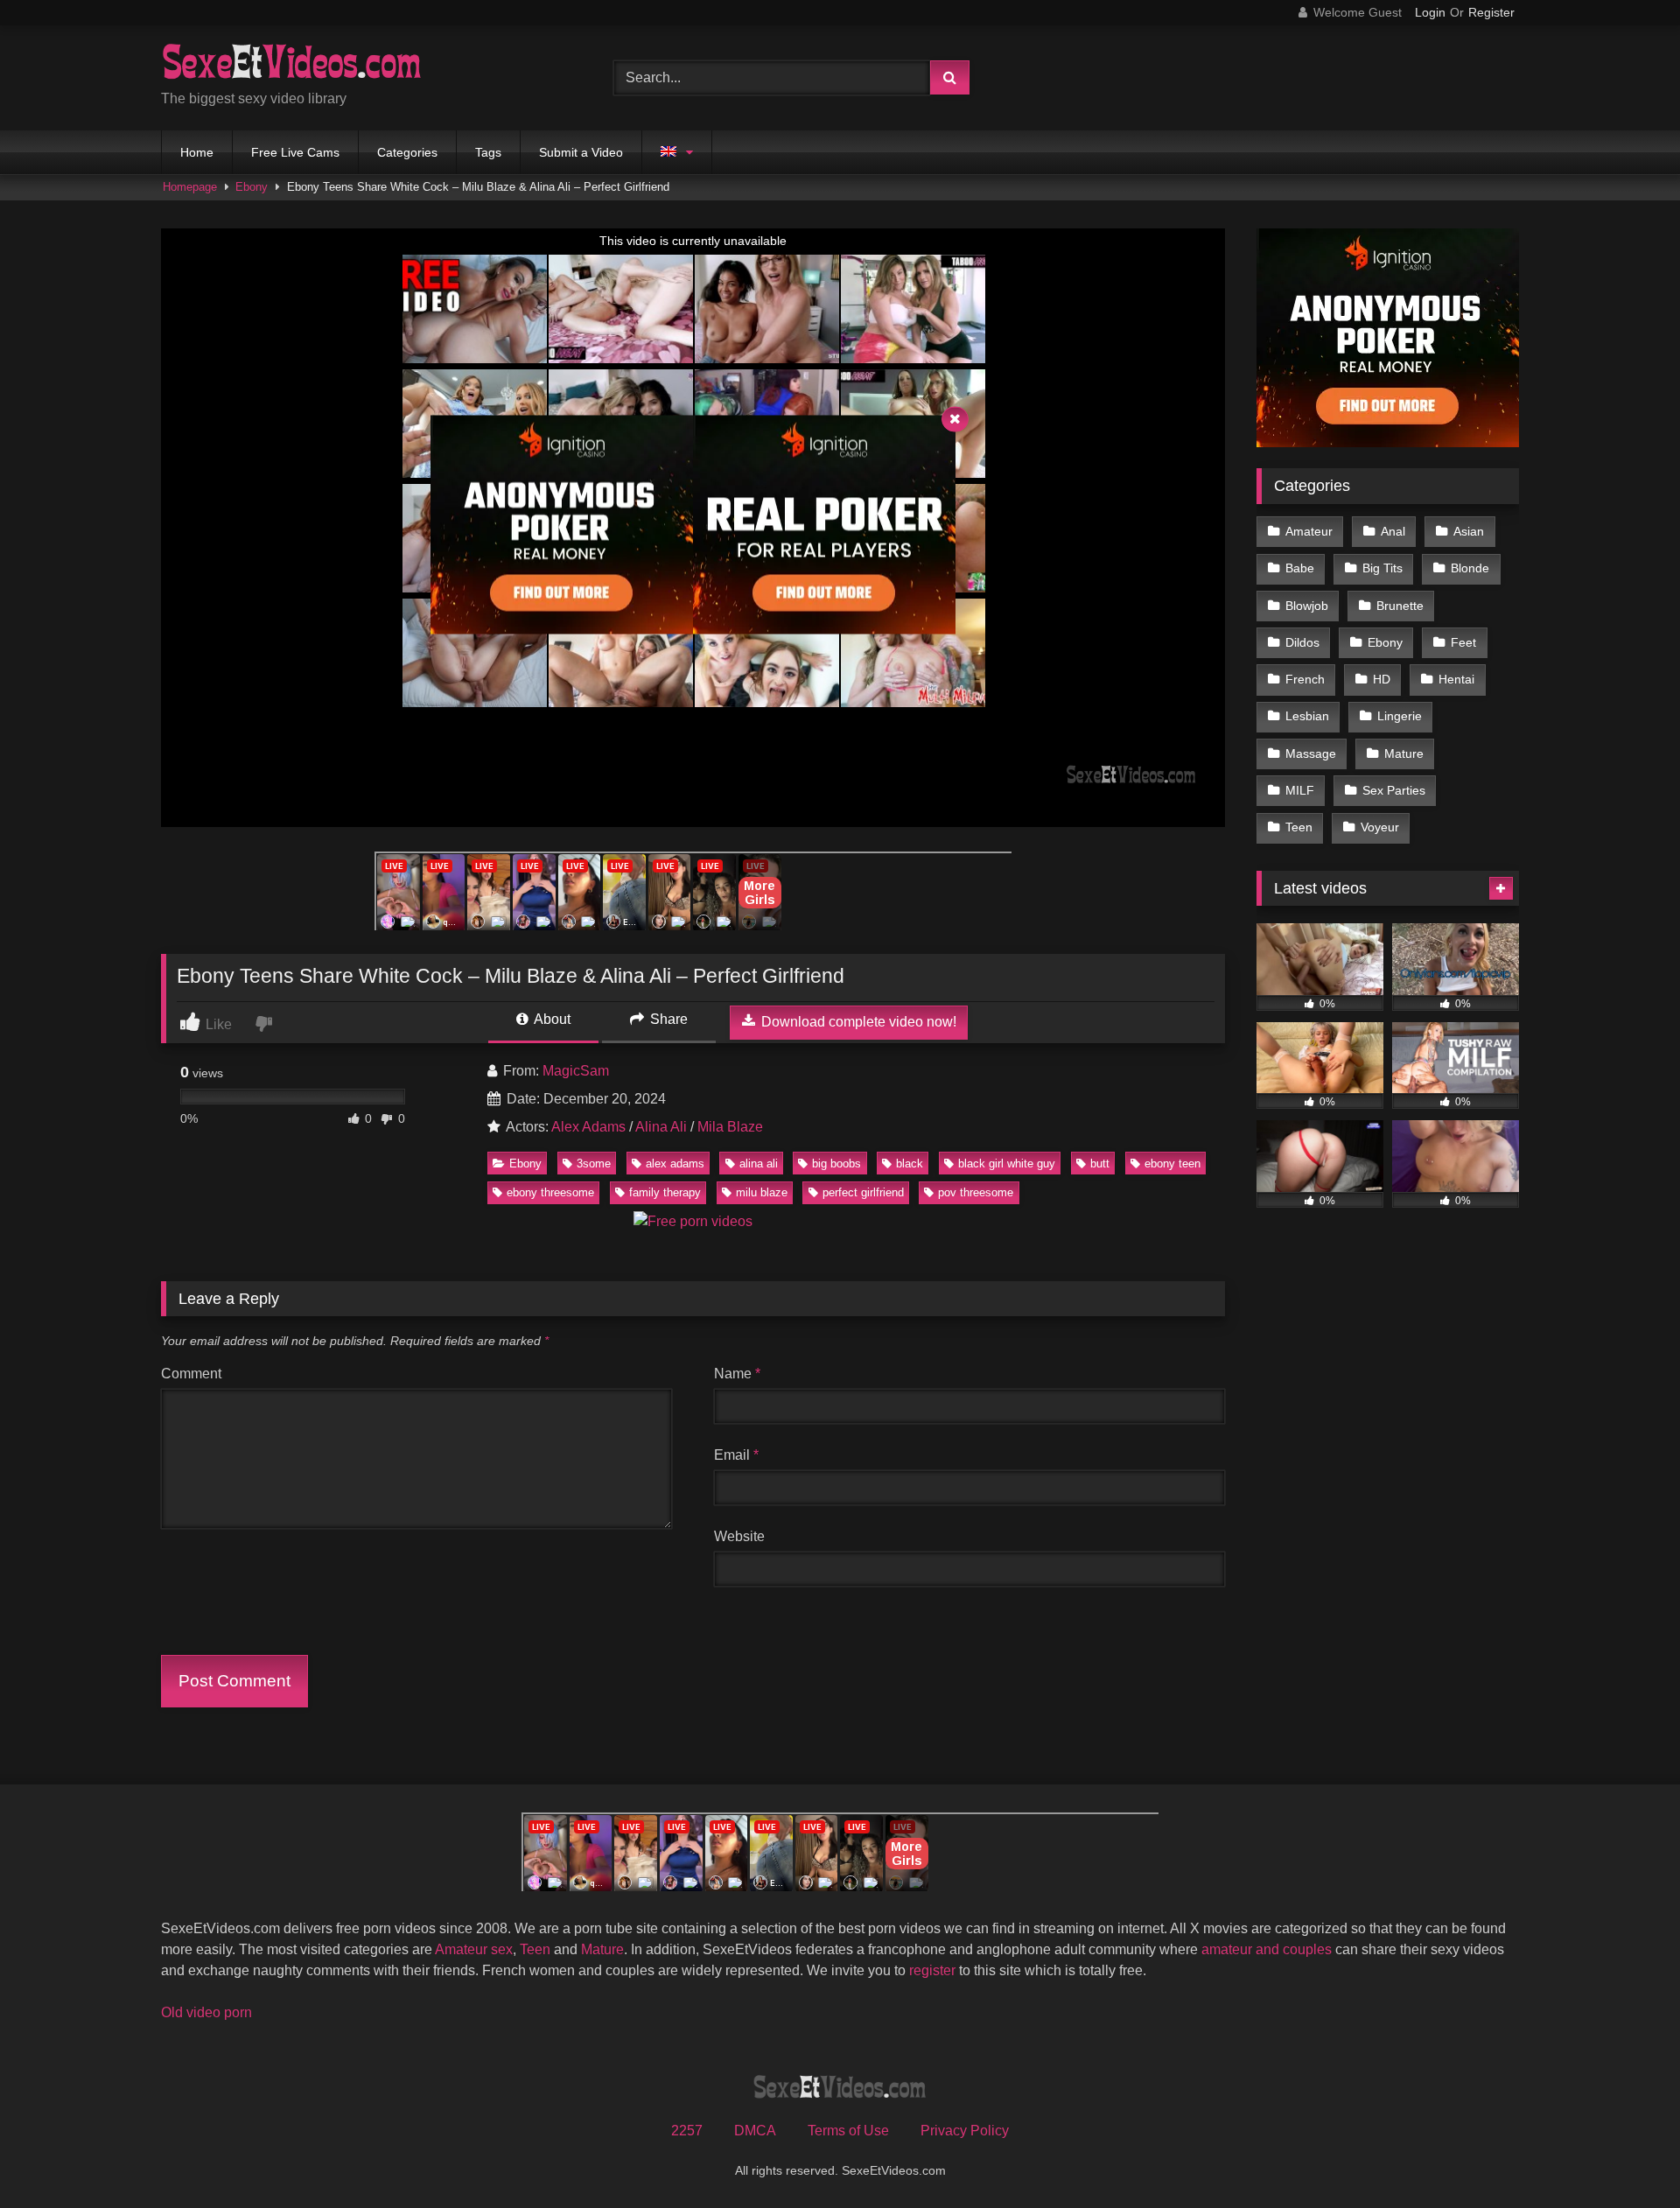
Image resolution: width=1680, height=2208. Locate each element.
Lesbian (1307, 716)
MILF (1300, 790)
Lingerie (1400, 716)
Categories (407, 152)
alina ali (759, 1164)
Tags (488, 152)
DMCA (755, 2131)
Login (1430, 12)
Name (737, 1374)
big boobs (836, 1164)
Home (197, 152)
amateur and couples (1267, 1949)
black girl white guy (1007, 1164)
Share (667, 1019)
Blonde (1470, 568)
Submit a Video (581, 152)
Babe (1300, 568)
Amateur (1309, 531)
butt (1100, 1164)
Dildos (1302, 642)
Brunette (1400, 606)
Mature (1404, 754)
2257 (687, 2131)
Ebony (252, 187)
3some (594, 1164)
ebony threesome (550, 1192)
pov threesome (976, 1192)
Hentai (1456, 679)
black (910, 1164)
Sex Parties (1394, 790)
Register (1491, 12)
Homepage (190, 187)
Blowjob (1307, 606)
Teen (1299, 827)
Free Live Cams (295, 152)
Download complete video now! (857, 1022)
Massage (1311, 754)
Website (739, 1536)
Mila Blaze (730, 1127)
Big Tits (1382, 568)
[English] (677, 152)
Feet (1463, 642)
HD (1382, 679)
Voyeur (1380, 827)
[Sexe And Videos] (292, 64)
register (932, 1970)
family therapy (665, 1192)
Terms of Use (848, 2131)
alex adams (675, 1164)
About (551, 1019)
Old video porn (206, 2012)
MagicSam (576, 1071)
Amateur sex (474, 1949)
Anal (1393, 531)
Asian (1469, 531)
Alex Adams (588, 1127)
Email (736, 1455)
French (1305, 679)
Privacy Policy (965, 2131)
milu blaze (762, 1192)
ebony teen (1172, 1164)
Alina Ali (661, 1127)
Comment (191, 1374)
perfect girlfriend (863, 1192)
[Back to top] (1626, 2156)
